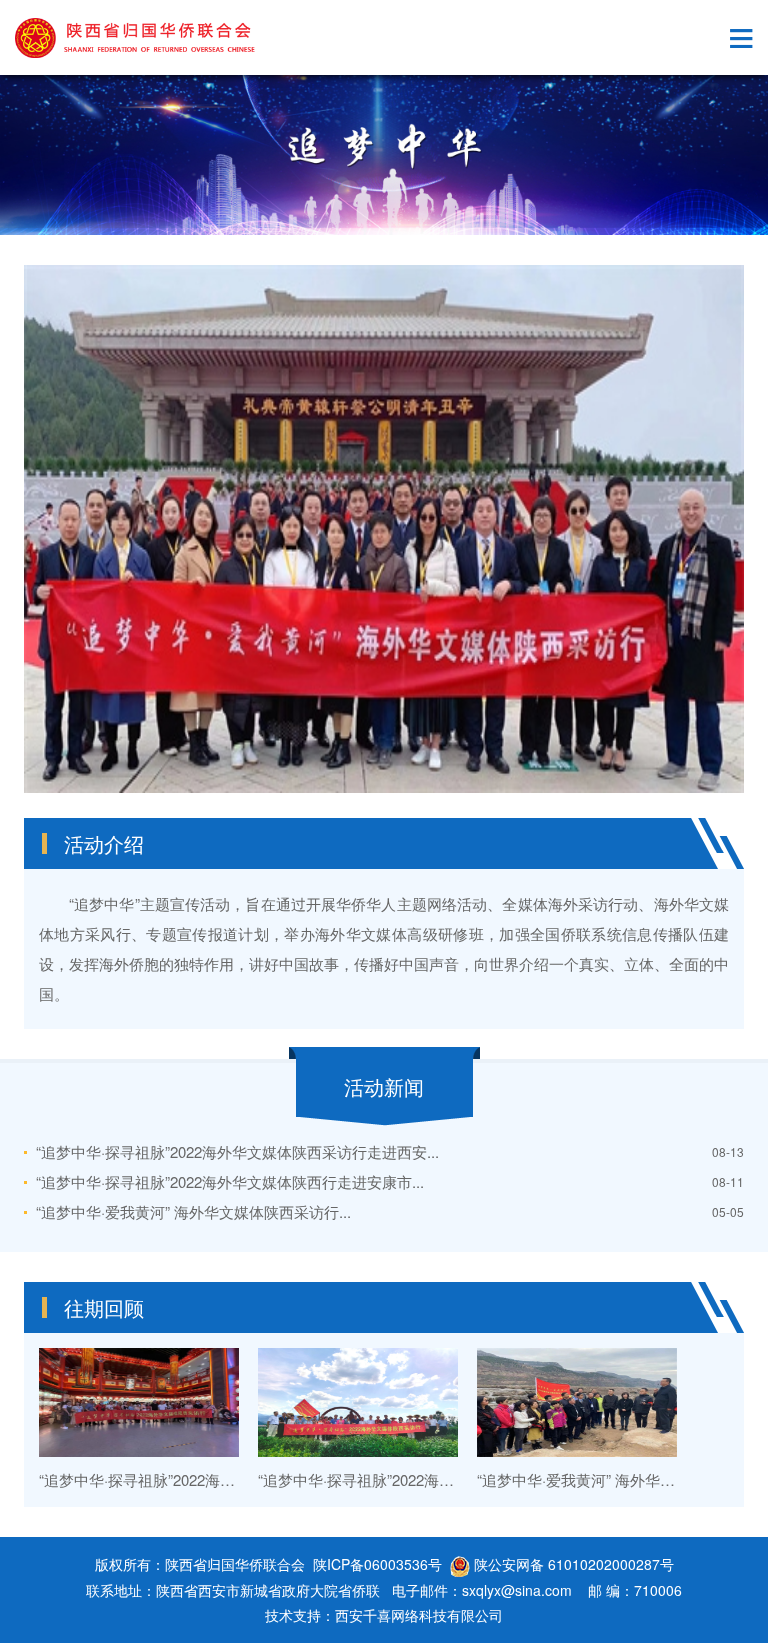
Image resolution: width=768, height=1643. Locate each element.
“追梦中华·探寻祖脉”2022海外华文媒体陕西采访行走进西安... (237, 1151)
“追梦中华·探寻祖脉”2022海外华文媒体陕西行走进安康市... (230, 1181)
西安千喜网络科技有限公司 (419, 1615)
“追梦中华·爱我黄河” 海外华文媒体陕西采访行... (193, 1211)
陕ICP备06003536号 (377, 1564)
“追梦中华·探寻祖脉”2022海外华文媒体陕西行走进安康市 (446, 1479)
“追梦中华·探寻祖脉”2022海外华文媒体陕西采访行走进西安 (234, 1479)
